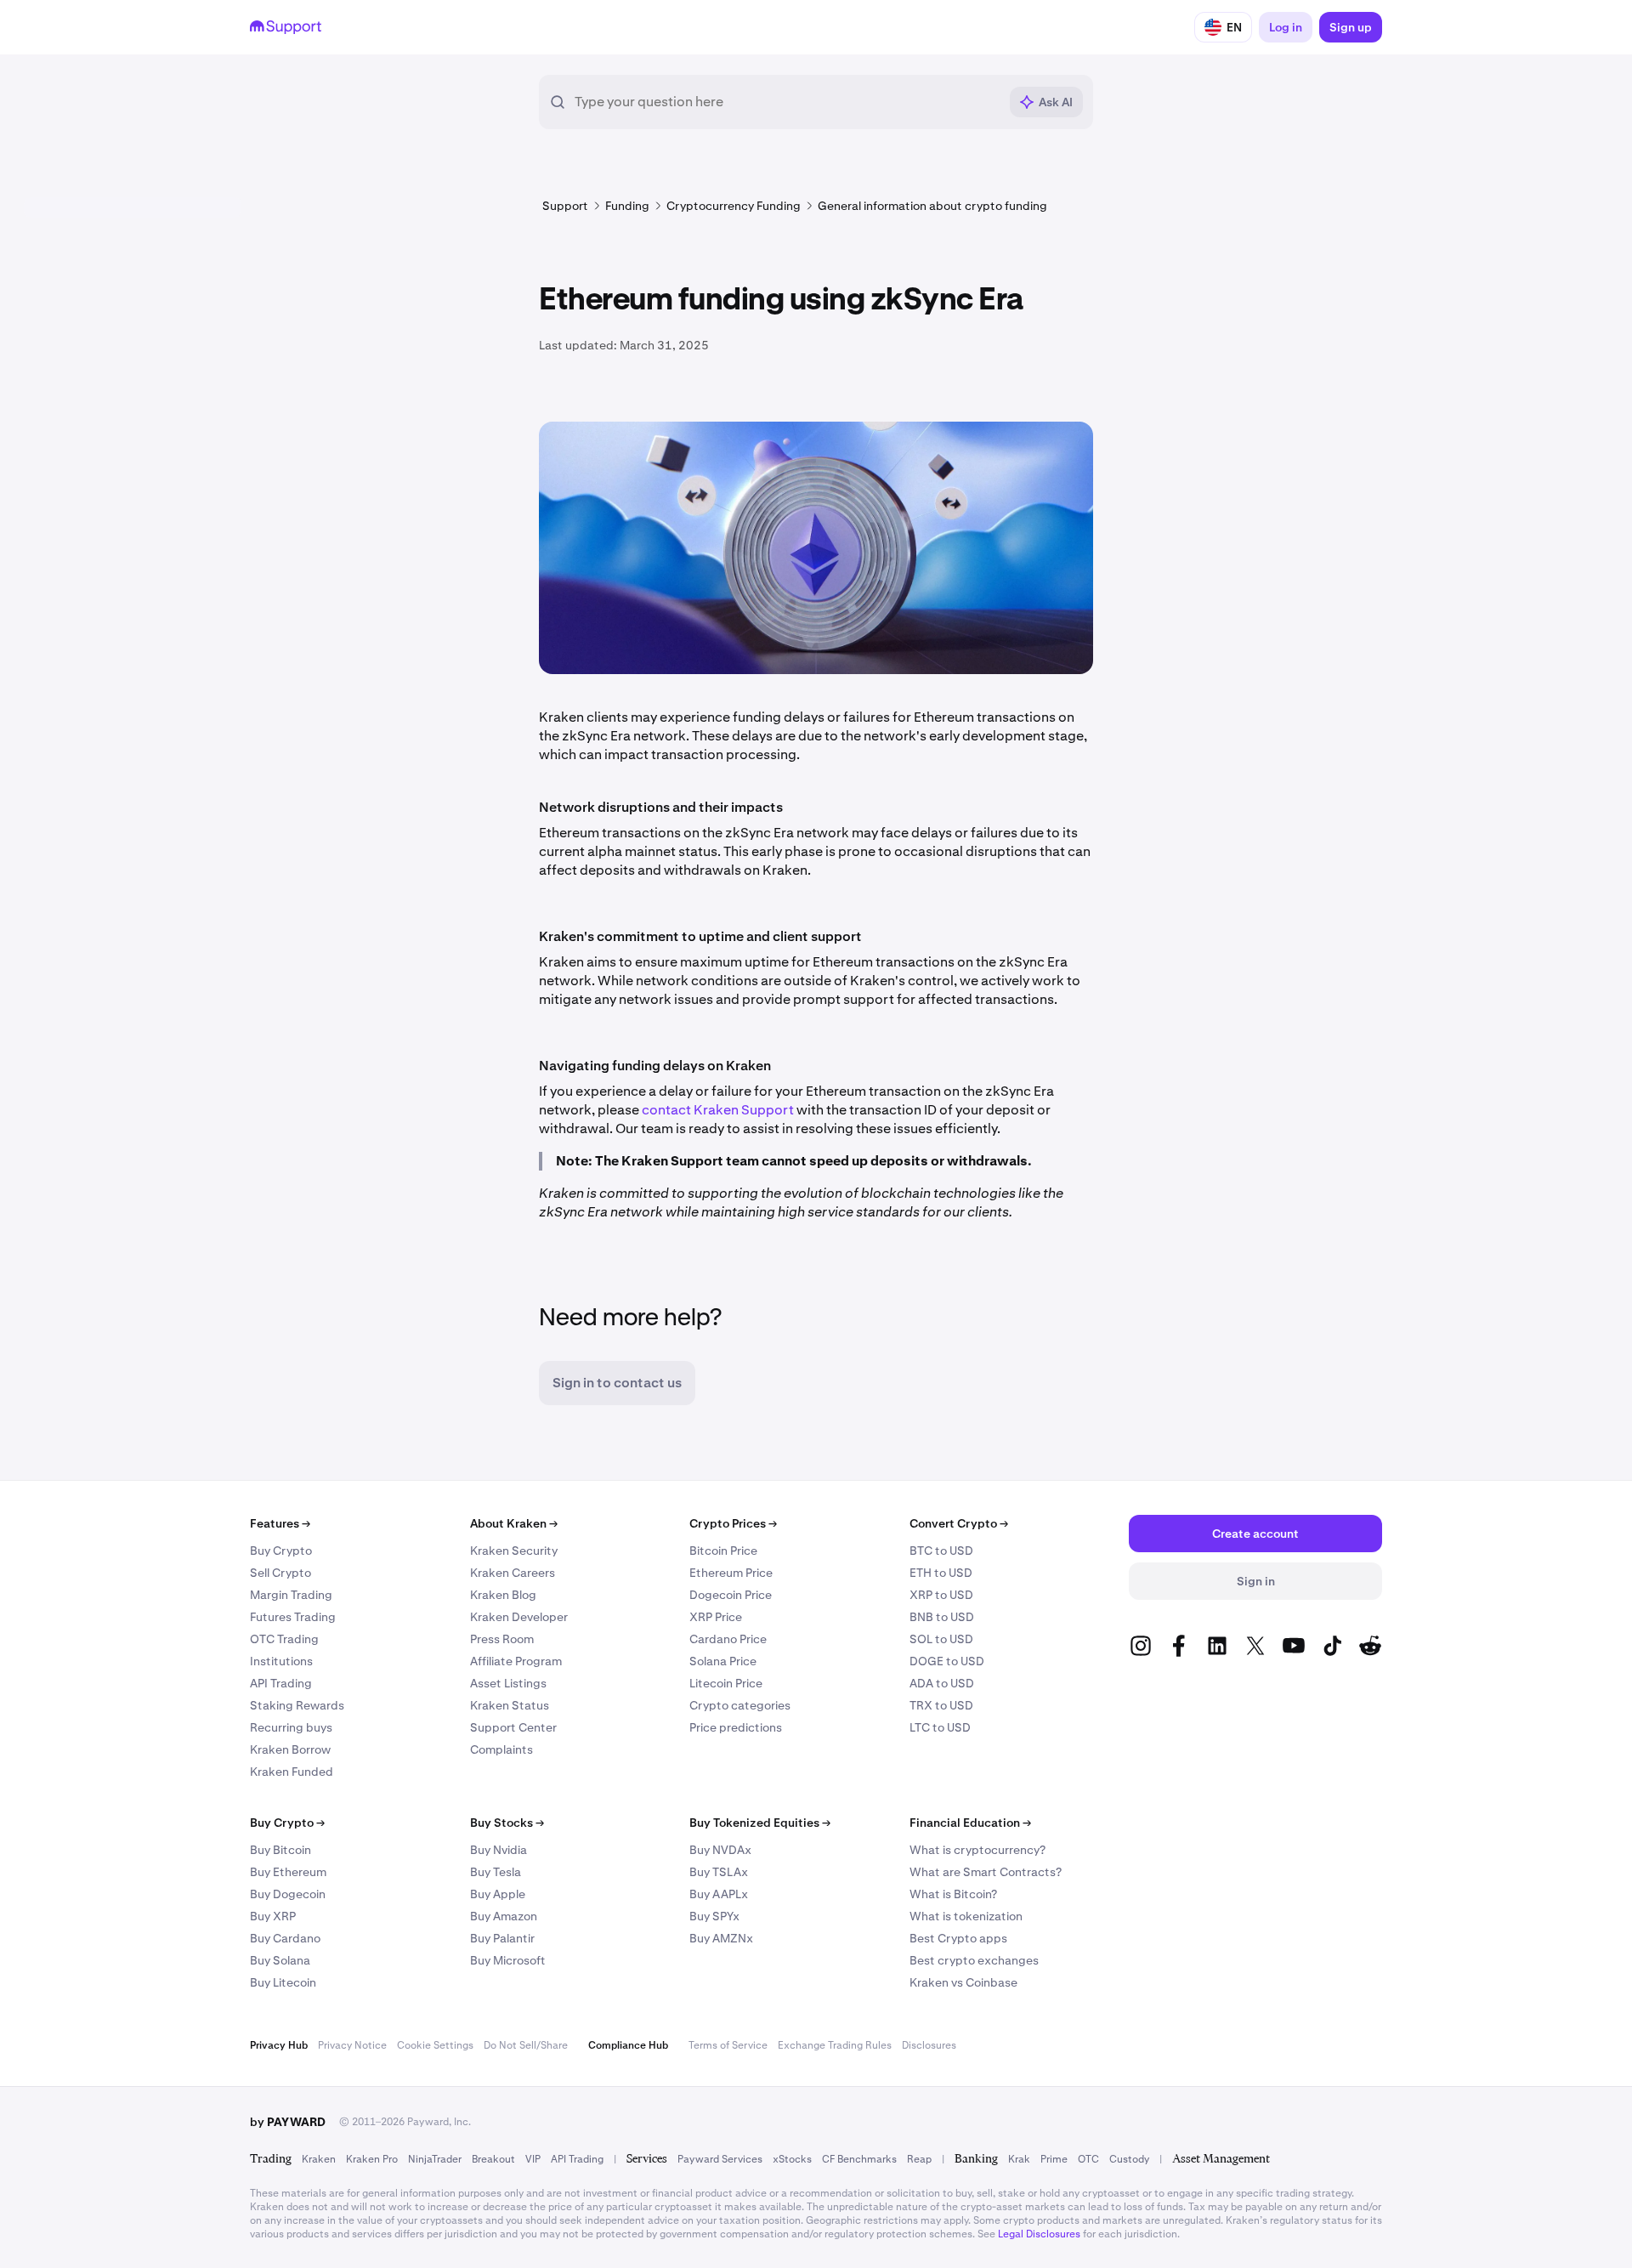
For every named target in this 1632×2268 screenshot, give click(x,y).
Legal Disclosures (1039, 2234)
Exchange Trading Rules (835, 2045)
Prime (1054, 2159)
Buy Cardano (285, 1938)
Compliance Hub (628, 2045)
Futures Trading (293, 1617)
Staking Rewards (297, 1705)
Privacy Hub (279, 2045)
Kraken (319, 2159)
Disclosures (929, 2045)
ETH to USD (941, 1573)
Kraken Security (514, 1551)
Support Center (513, 1727)
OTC (1088, 2159)
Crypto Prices (733, 1523)
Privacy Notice (352, 2045)
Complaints (501, 1749)
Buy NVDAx (720, 1850)
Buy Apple (498, 1894)
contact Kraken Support (718, 1110)
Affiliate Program (516, 1661)
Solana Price (723, 1661)
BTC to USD (941, 1551)
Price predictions (736, 1727)
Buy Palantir (502, 1938)
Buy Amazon (504, 1916)
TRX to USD (941, 1705)
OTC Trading (284, 1639)
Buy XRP (273, 1916)
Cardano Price (728, 1639)
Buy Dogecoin (288, 1894)
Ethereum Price (731, 1573)
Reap (919, 2159)
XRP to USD (941, 1595)
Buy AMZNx (721, 1938)
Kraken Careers (513, 1573)
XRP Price (716, 1617)
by (288, 2122)
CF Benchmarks (859, 2159)
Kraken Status (510, 1705)
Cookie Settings (435, 2045)
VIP (533, 2159)
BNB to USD (942, 1617)
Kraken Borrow (290, 1749)
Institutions (281, 1661)
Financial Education (970, 1823)
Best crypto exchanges (974, 1960)
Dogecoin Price (731, 1595)
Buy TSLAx (719, 1872)
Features (280, 1523)
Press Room (502, 1639)
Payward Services (720, 2159)
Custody (1129, 2159)
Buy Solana (280, 1960)
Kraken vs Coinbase (963, 1982)
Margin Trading (291, 1595)
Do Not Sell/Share (526, 2045)
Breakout (493, 2159)
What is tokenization (966, 1916)
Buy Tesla (496, 1872)
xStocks (792, 2159)
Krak (1019, 2159)
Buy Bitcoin (280, 1850)
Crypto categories (740, 1705)
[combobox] (786, 102)
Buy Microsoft (508, 1960)
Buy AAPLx (719, 1894)
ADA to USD (942, 1683)
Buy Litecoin (283, 1982)
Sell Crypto (280, 1573)
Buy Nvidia (499, 1850)
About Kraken (514, 1523)
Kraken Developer (519, 1617)
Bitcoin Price (723, 1551)
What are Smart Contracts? (986, 1872)
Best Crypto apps (958, 1938)
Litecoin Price (726, 1683)
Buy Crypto (281, 1551)
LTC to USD (940, 1727)
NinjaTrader (435, 2159)
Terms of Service (728, 2045)
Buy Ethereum (288, 1872)
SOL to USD (941, 1639)
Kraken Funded (292, 1772)
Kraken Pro (372, 2159)
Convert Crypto (959, 1523)
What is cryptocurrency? (977, 1850)
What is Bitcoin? (953, 1894)
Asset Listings (508, 1683)
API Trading (281, 1683)
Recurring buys (291, 1727)
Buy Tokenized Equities (760, 1823)
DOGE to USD (947, 1661)
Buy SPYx (714, 1916)
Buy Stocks (507, 1823)
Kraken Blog (503, 1595)
